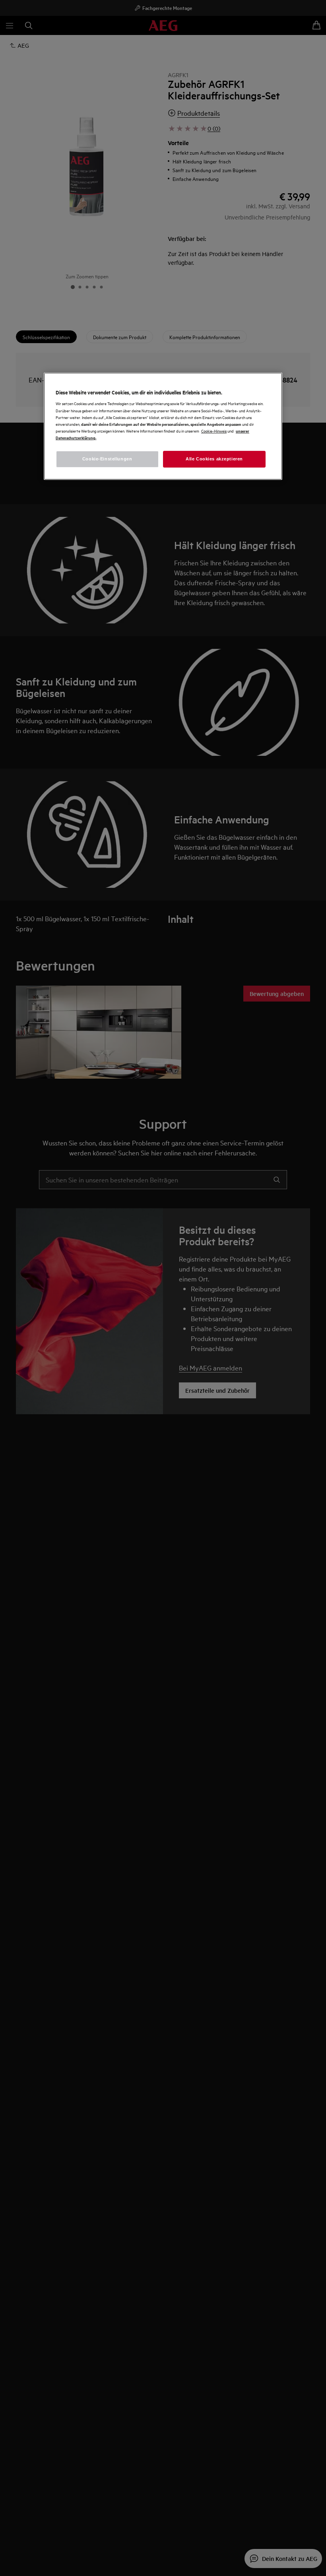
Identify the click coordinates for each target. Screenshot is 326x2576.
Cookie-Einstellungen (107, 459)
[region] (163, 426)
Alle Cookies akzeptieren (214, 459)
